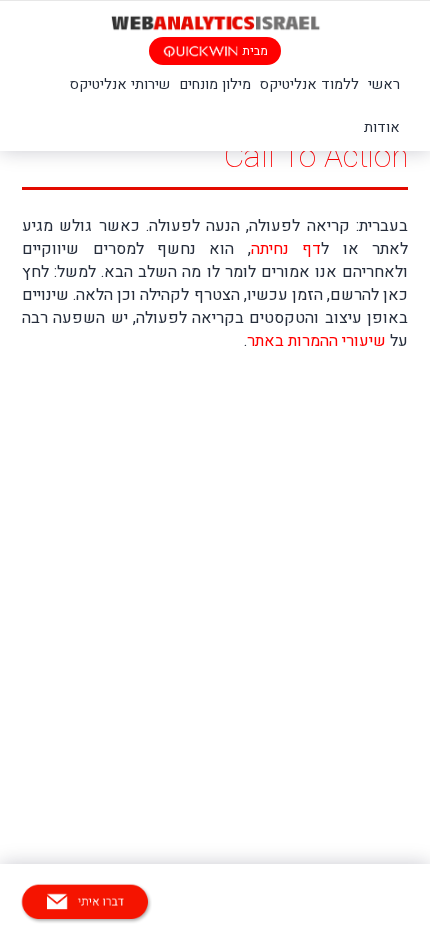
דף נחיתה (286, 249)
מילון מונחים (215, 84)
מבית (253, 51)
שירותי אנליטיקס (120, 84)
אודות (382, 127)
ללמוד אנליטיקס (309, 84)
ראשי (384, 84)
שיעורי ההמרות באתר (318, 341)
